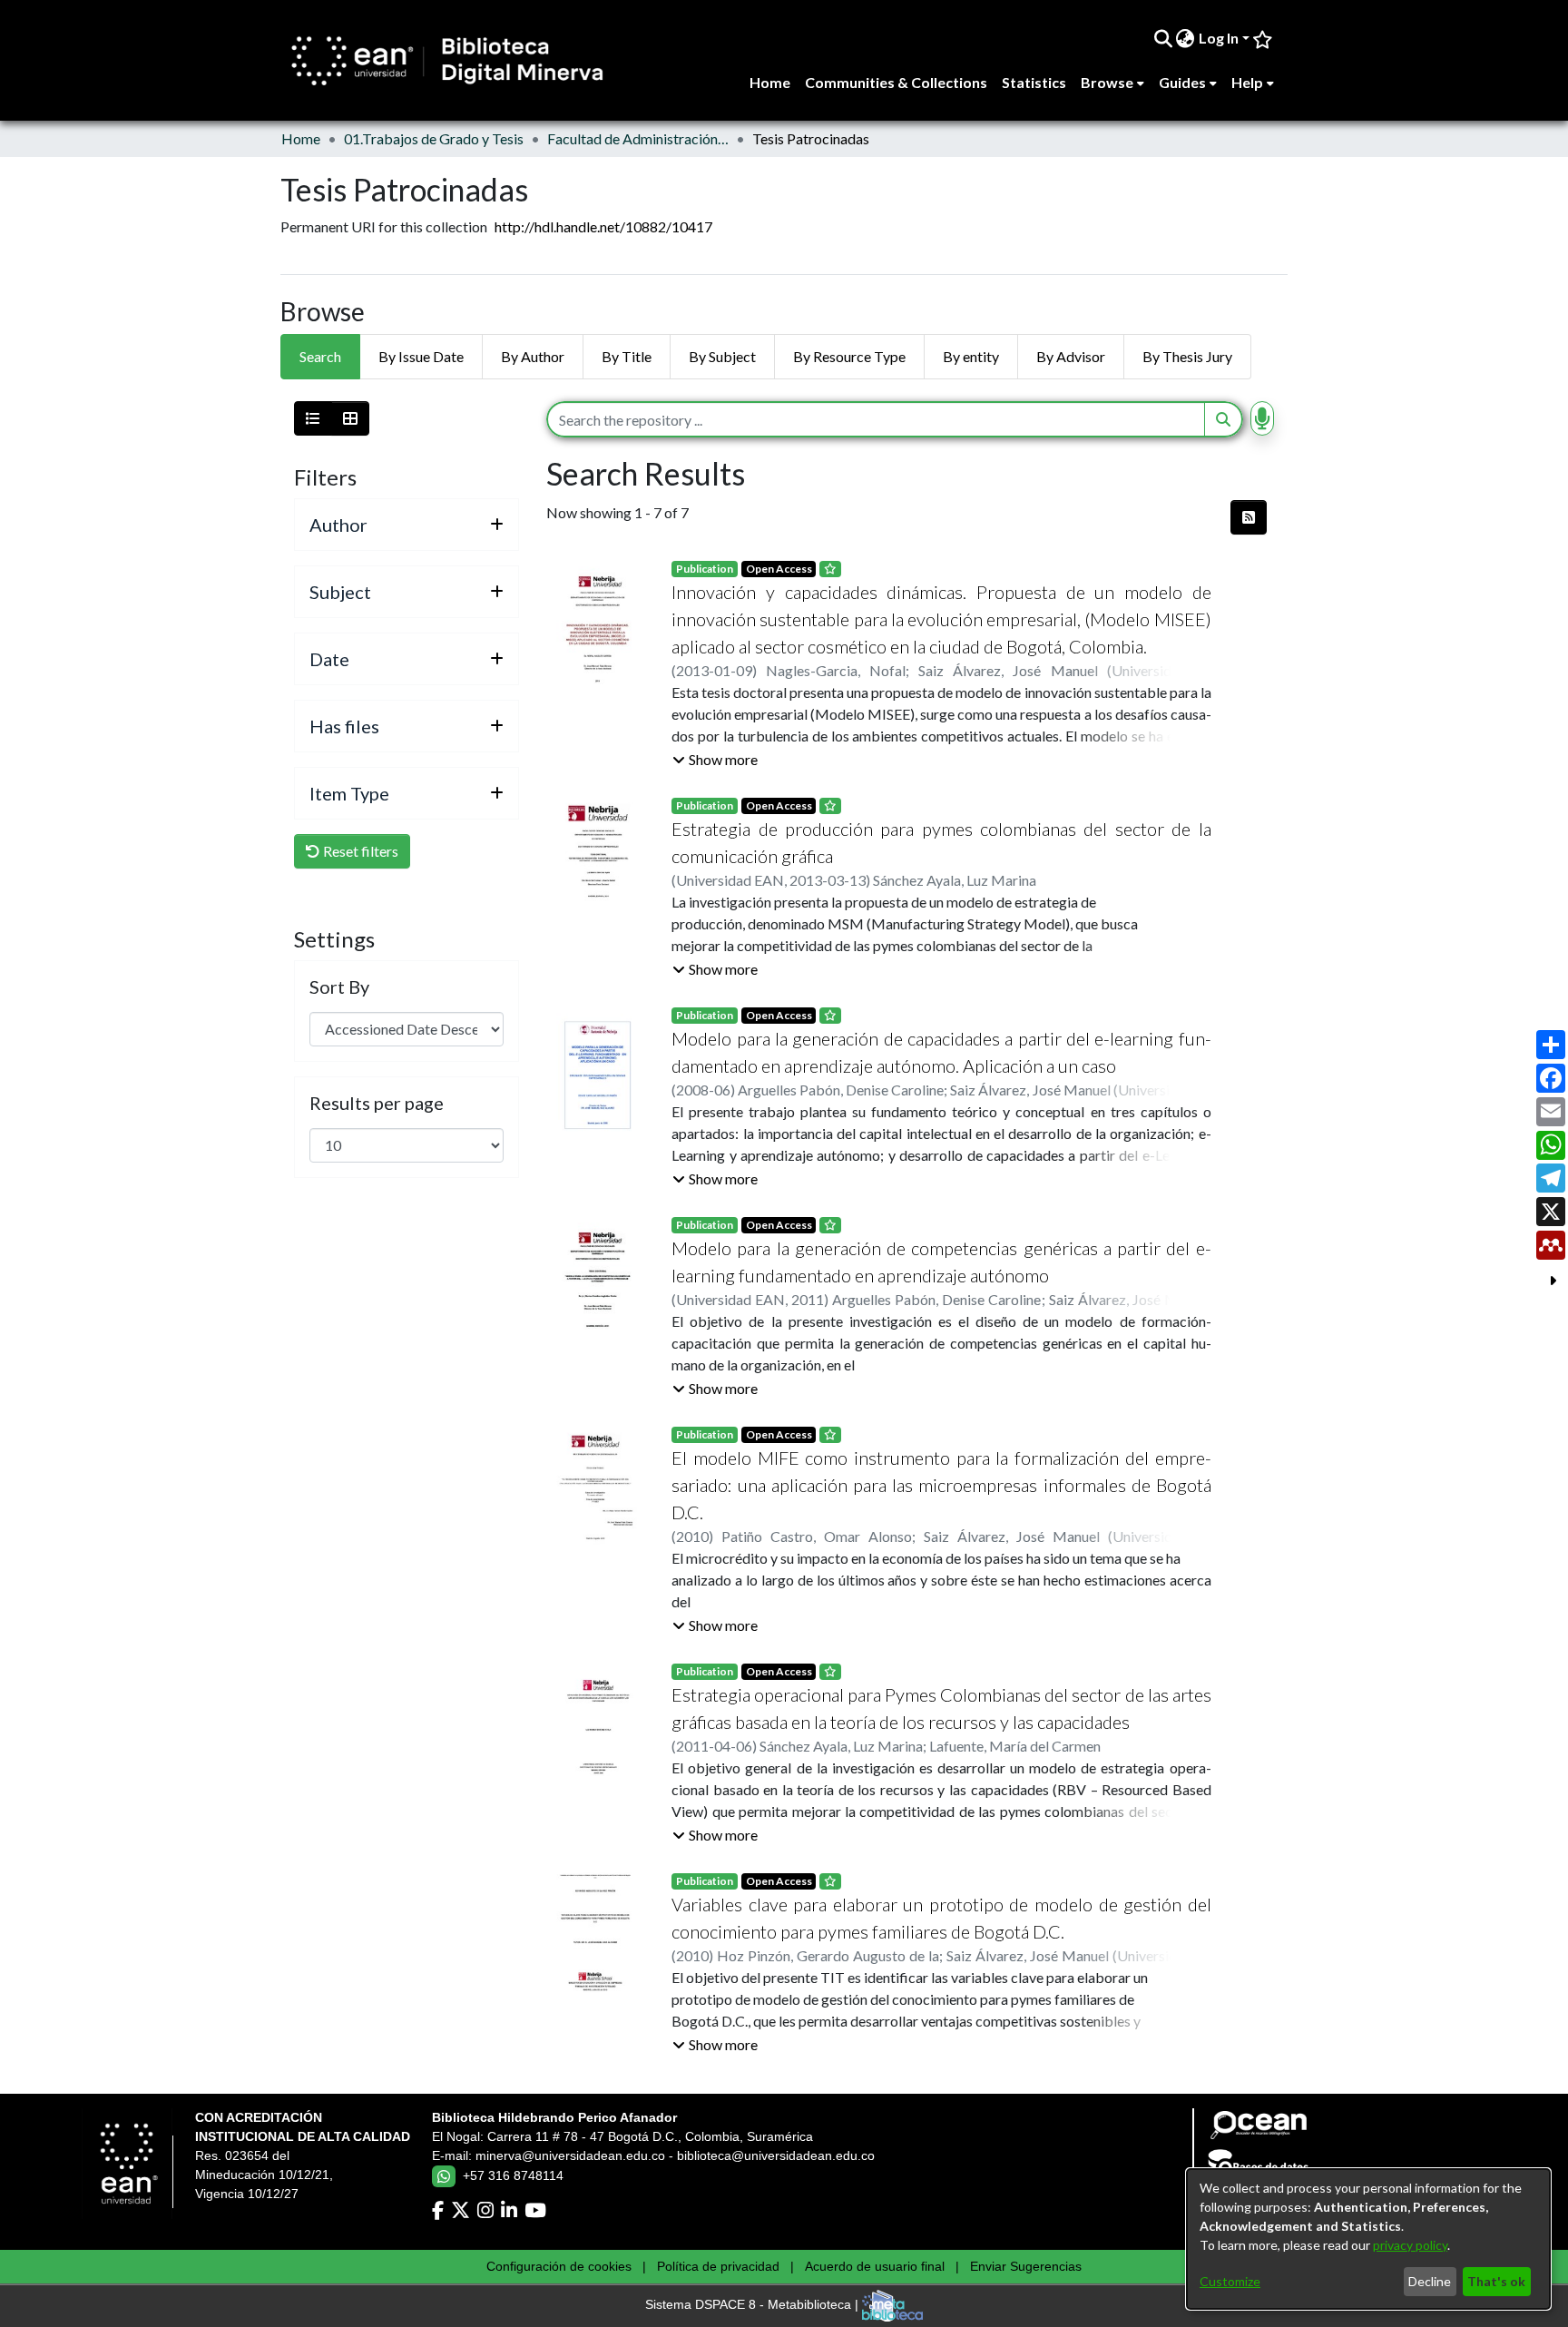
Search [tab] (320, 356)
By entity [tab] (971, 356)
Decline (1430, 2281)
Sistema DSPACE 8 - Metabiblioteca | (754, 2305)
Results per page (377, 1103)
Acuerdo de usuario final (875, 2266)
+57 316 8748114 (513, 2175)
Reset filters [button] (359, 851)
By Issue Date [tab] (421, 356)
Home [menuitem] (770, 82)
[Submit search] (1163, 38)
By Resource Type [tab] (849, 356)
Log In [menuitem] (1219, 38)
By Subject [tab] (722, 356)
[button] (715, 760)
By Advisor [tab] (1071, 356)
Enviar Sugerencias (1026, 2266)
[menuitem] (1186, 38)
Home (301, 138)
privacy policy (1410, 2245)
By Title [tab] (627, 356)
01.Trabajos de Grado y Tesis (434, 138)
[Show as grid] (350, 418)
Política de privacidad (718, 2266)
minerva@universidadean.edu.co (570, 2155)
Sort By (339, 987)
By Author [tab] (533, 356)
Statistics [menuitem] (1034, 82)
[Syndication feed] (1249, 517)
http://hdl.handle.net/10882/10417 (603, 226)
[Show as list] (313, 418)
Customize (1230, 2281)
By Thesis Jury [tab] (1187, 356)
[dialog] (1368, 2239)
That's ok (1496, 2281)
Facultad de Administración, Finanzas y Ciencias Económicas (638, 138)
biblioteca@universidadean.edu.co (776, 2155)
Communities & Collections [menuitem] (896, 82)
